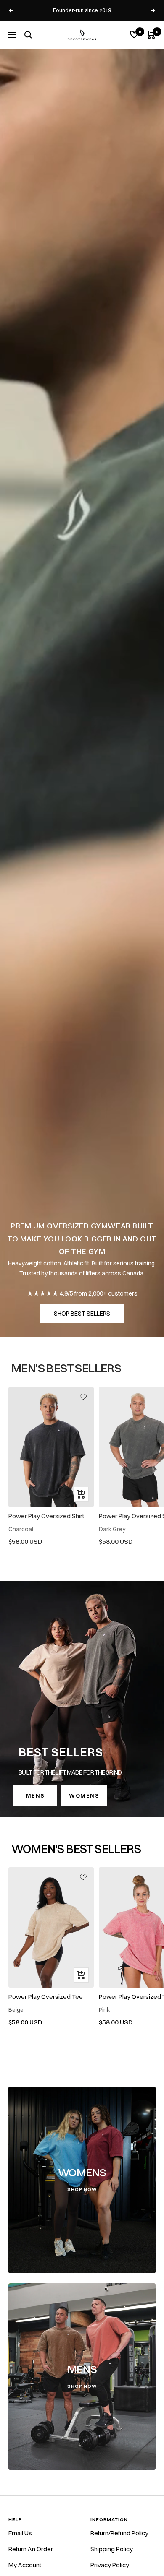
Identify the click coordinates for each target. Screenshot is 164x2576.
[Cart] (151, 35)
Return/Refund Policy (119, 2533)
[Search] (28, 35)
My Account (25, 2565)
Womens (84, 1795)
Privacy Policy (110, 2565)
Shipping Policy (112, 2549)
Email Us (20, 2533)
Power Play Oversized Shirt (46, 1516)
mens (36, 1795)
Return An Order (31, 2549)
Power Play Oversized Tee (46, 1997)
